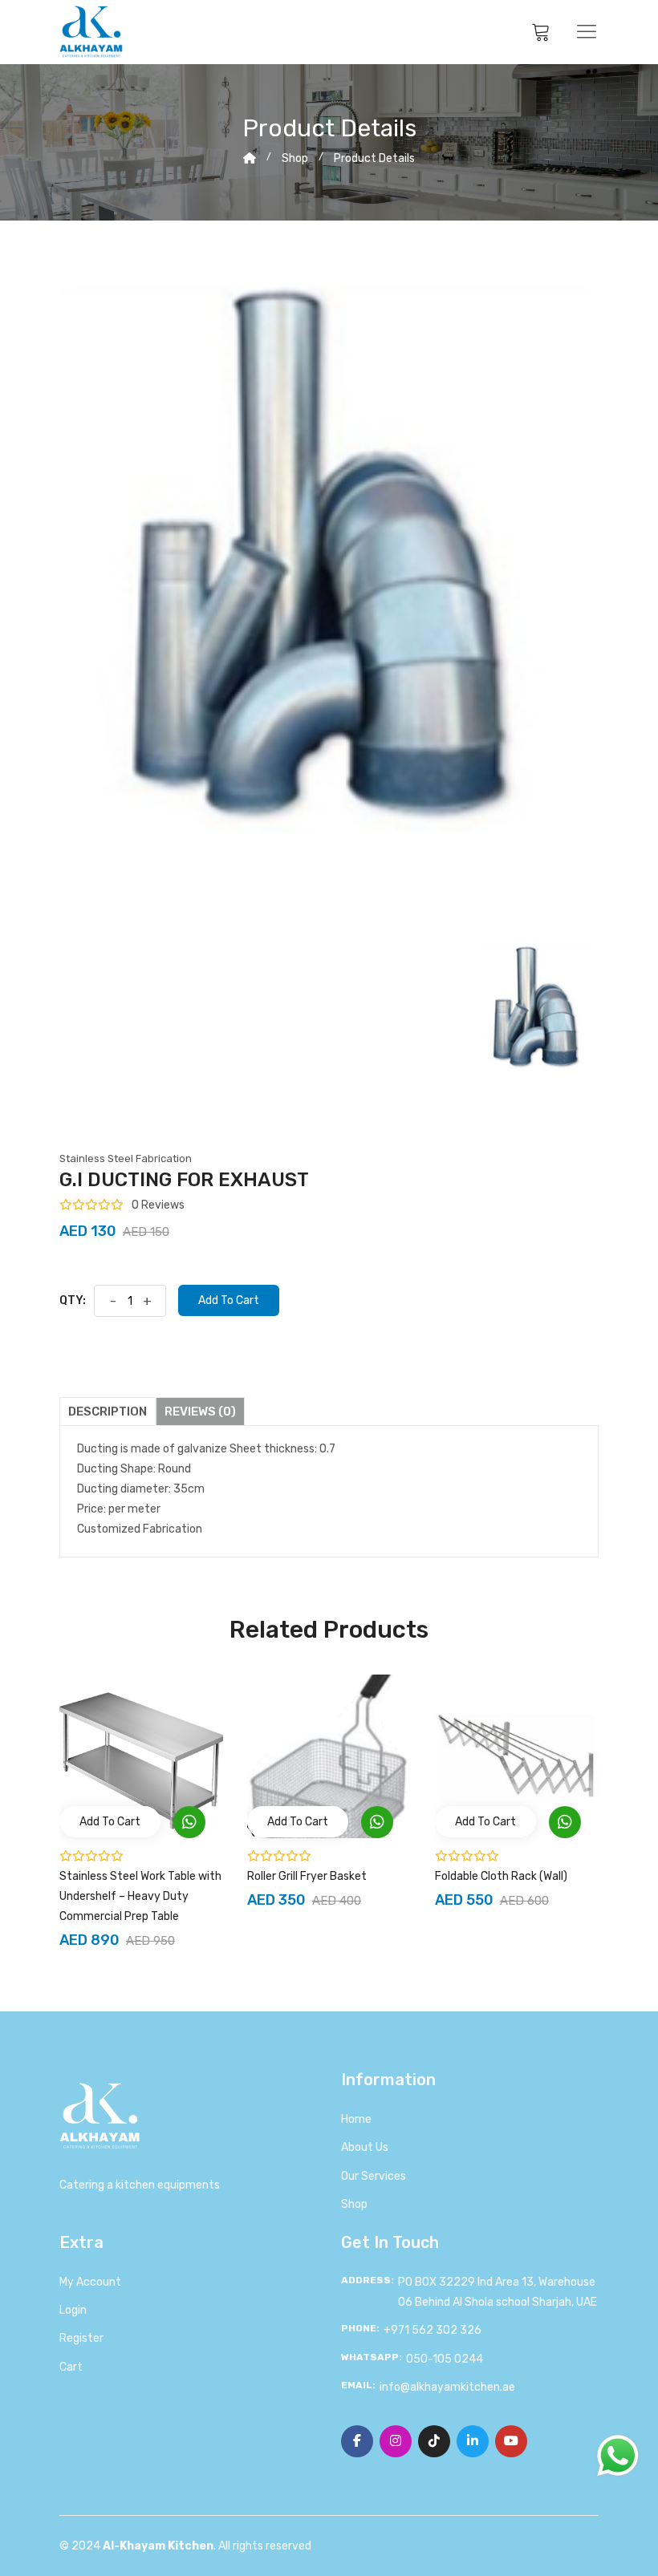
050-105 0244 (445, 2359)
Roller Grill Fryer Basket (307, 1876)
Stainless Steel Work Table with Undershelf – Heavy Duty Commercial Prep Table (140, 1896)
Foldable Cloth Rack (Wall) (501, 1876)
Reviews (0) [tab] (200, 1412)
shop (295, 158)
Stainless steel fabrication (126, 1158)
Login (73, 2310)
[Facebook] (357, 2441)
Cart (71, 2367)
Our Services (374, 2176)
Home (356, 2119)
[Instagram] (396, 2441)
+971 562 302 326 (433, 2330)
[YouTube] (511, 2441)
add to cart (110, 1822)
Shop (354, 2204)
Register (81, 2338)
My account (90, 2282)
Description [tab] (108, 1412)
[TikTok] (434, 2441)
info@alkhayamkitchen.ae (447, 2387)
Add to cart (229, 1300)
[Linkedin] (473, 2441)
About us (365, 2147)
